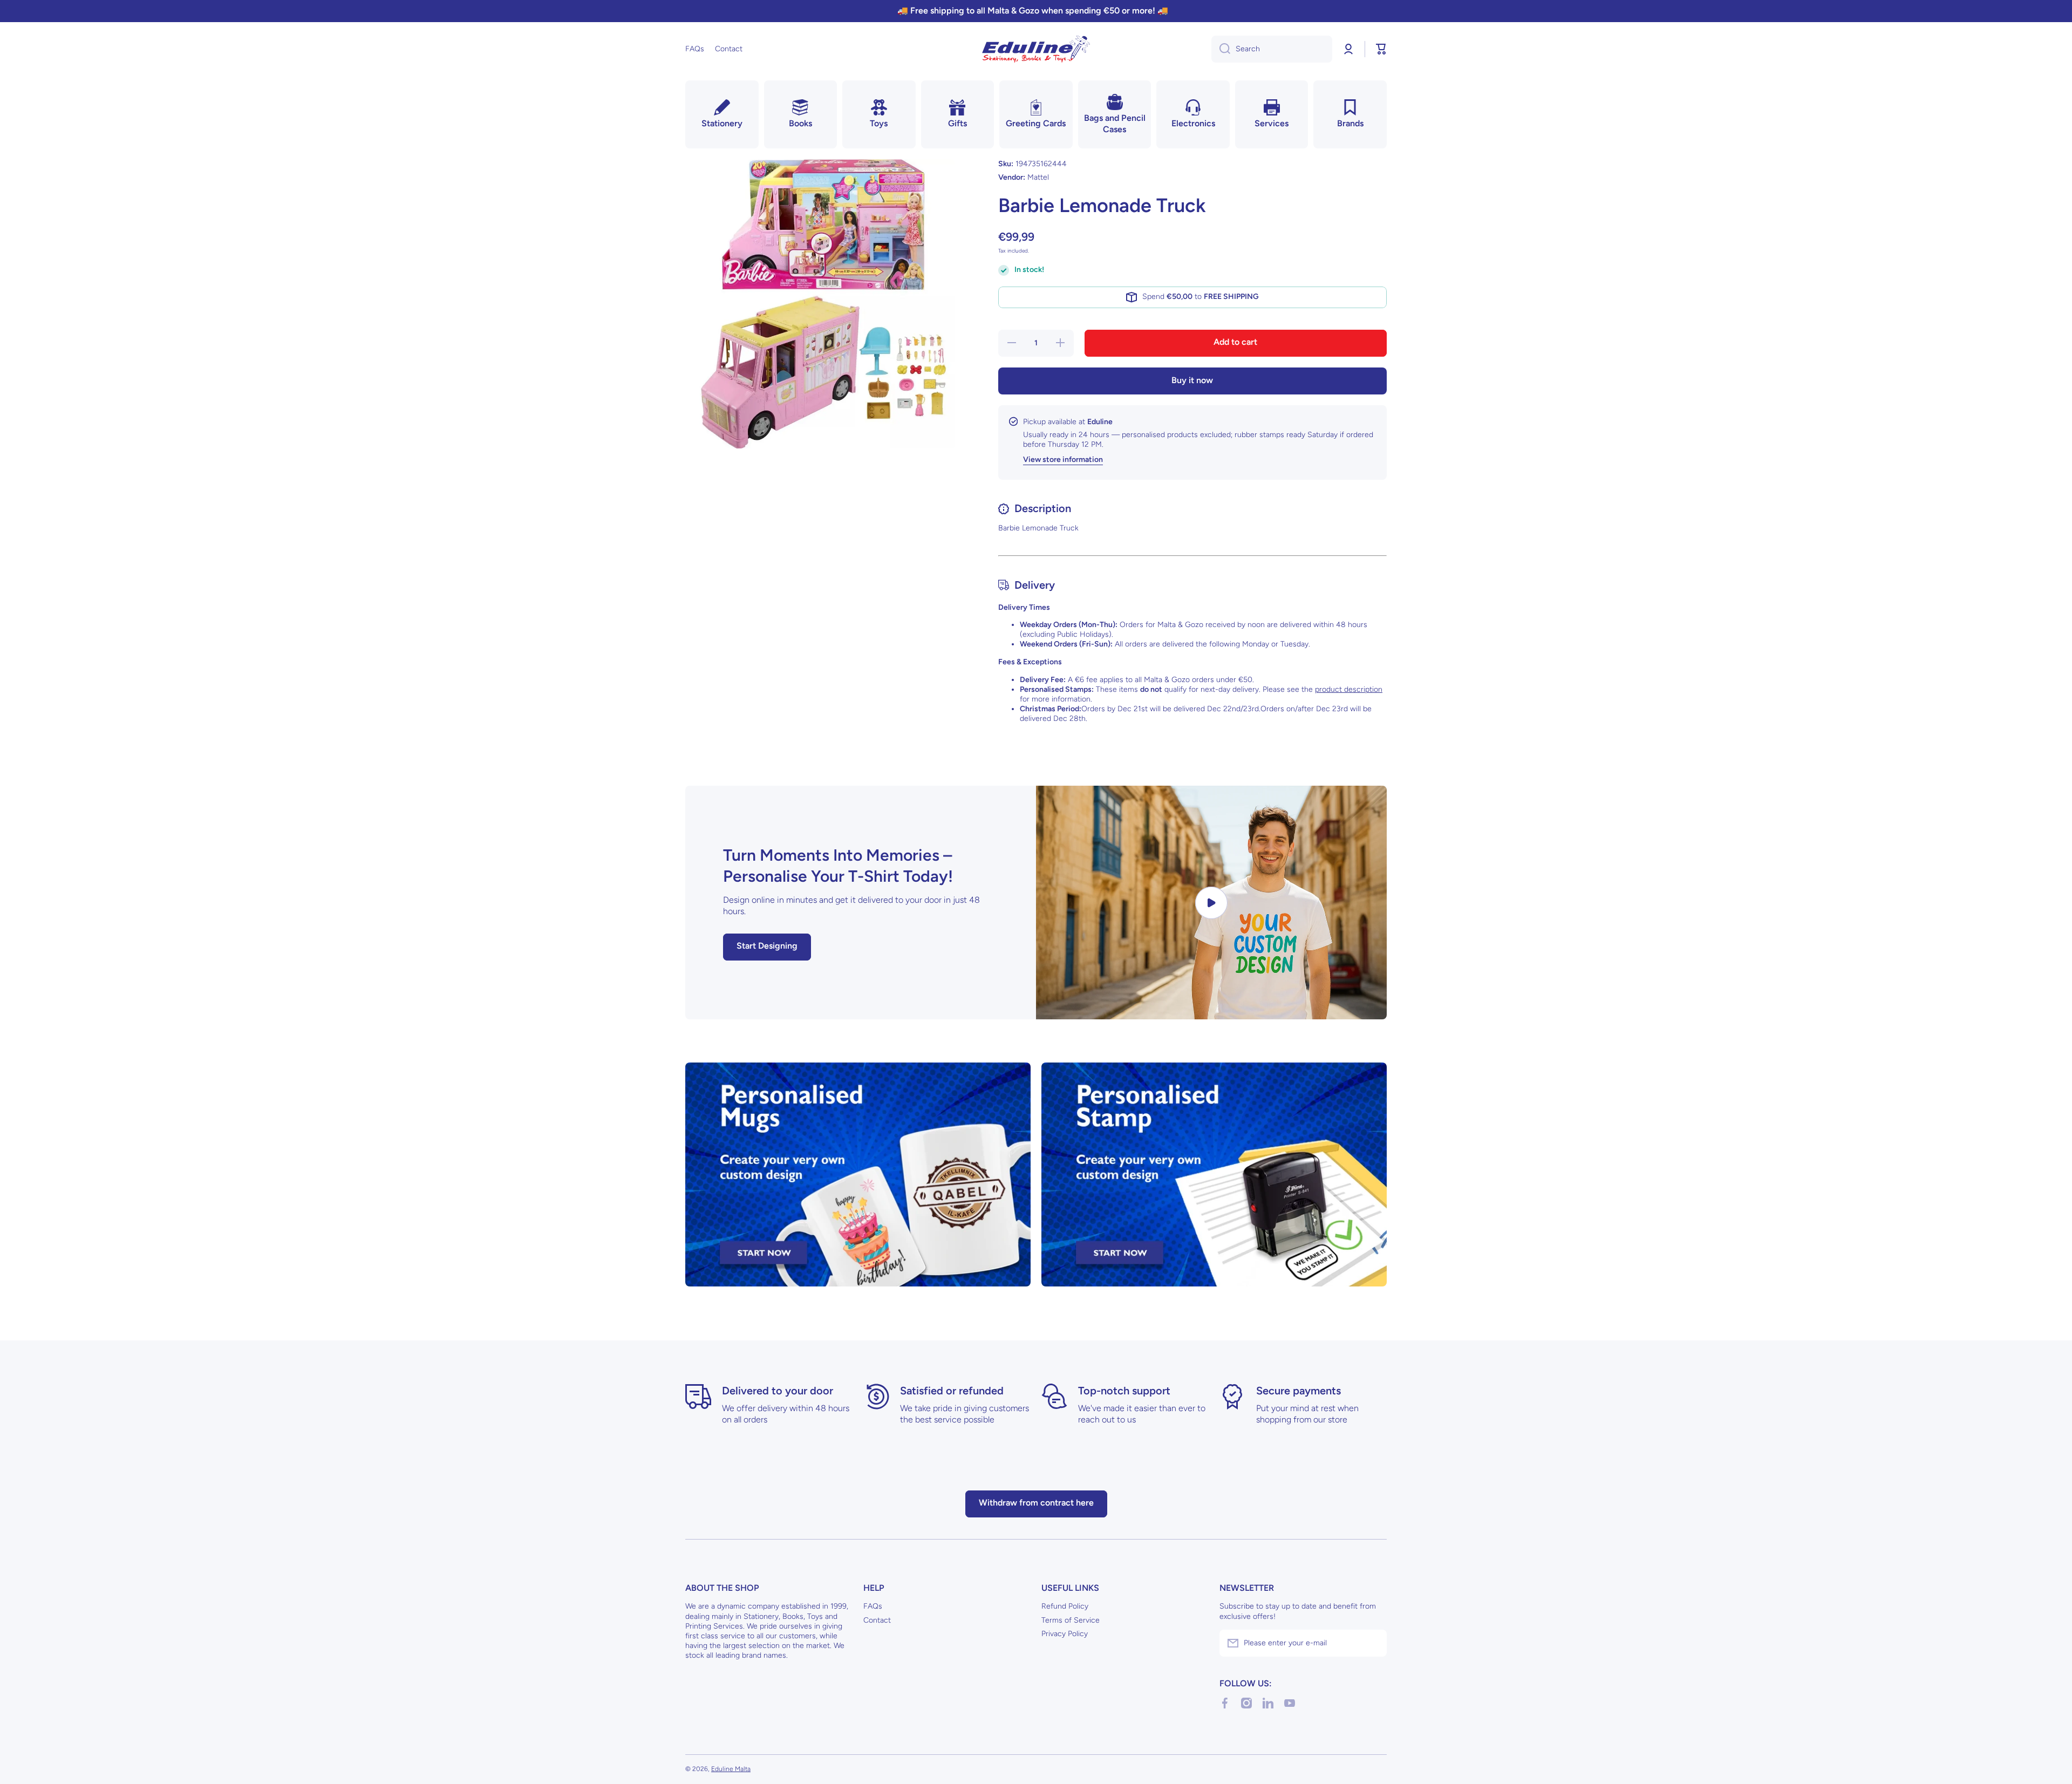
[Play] (1211, 903)
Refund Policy (1065, 1606)
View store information (1063, 460)
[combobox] (1272, 49)
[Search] (1221, 49)
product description (1349, 689)
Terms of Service (1071, 1620)
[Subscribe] (1373, 1643)
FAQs (873, 1606)
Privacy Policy (1065, 1634)
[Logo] (1036, 49)
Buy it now (1192, 381)
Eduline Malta (731, 1769)
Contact (877, 1620)
